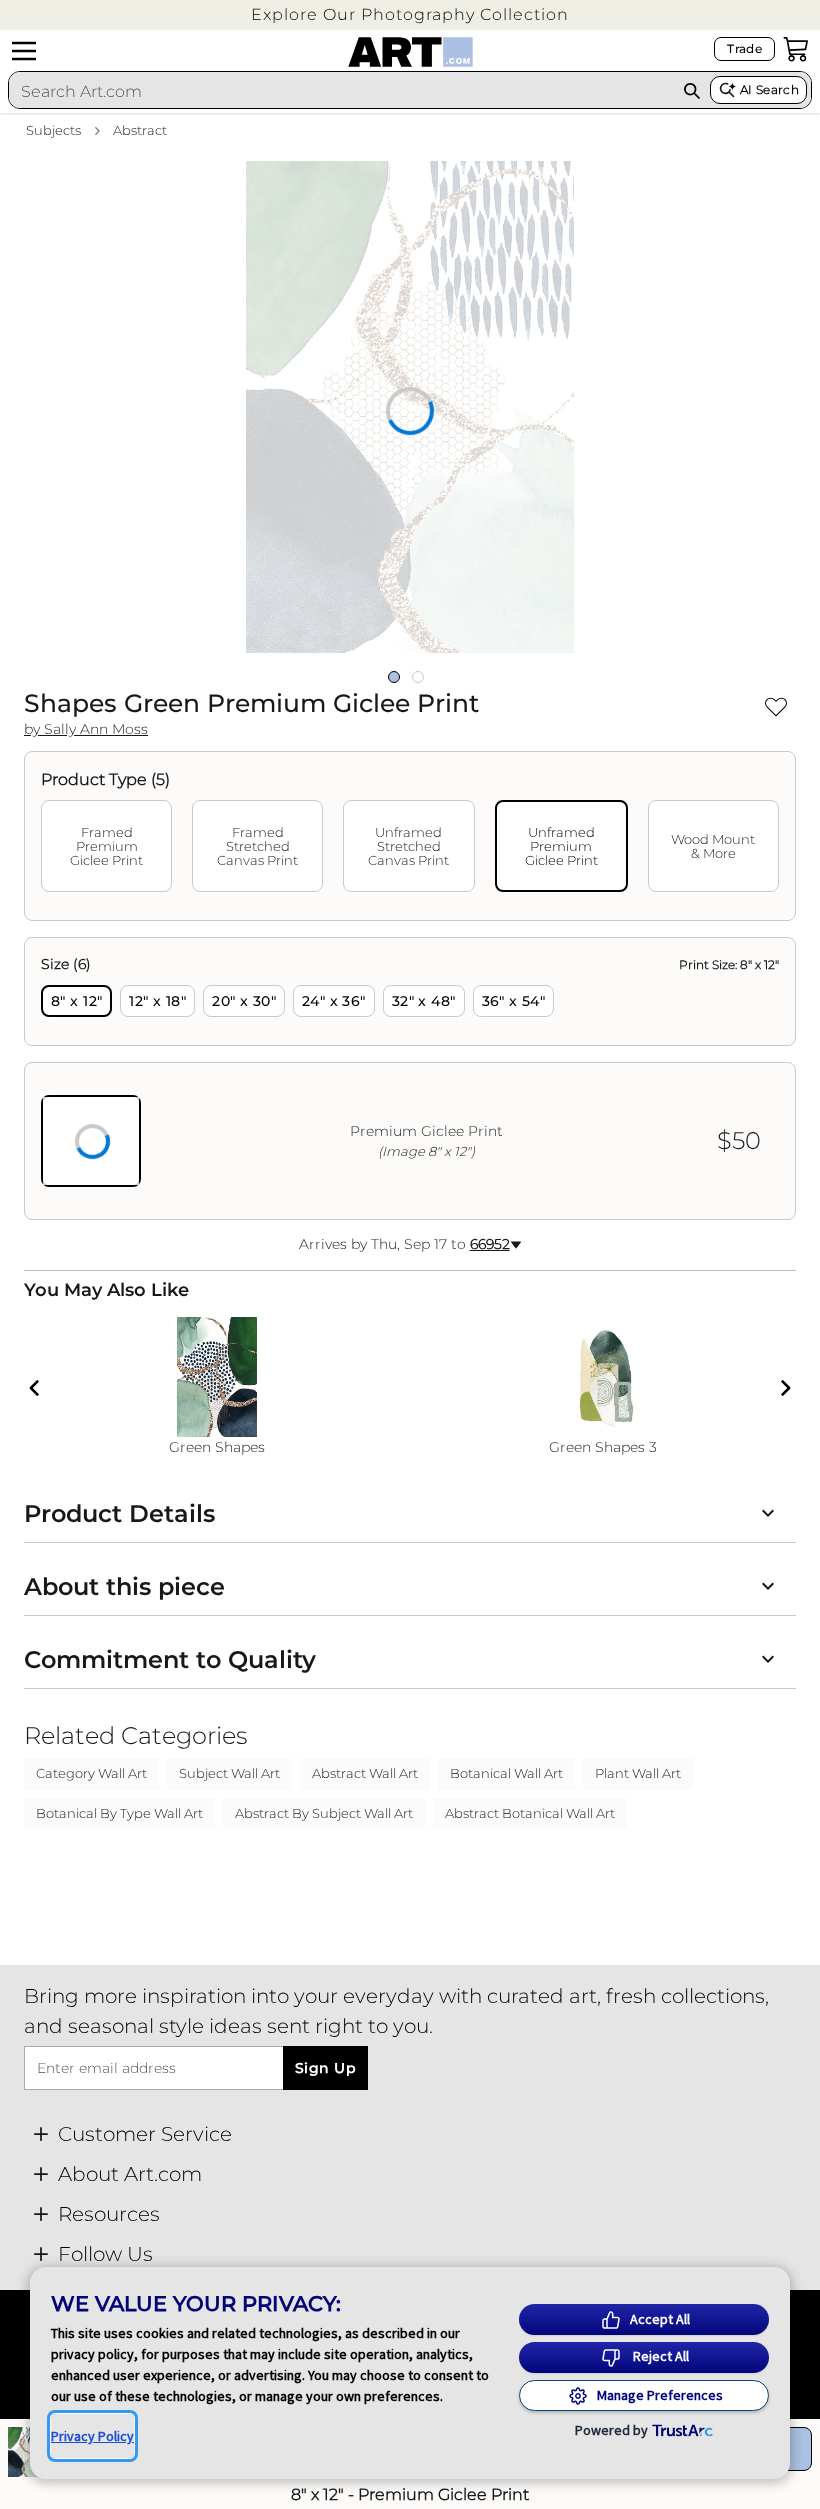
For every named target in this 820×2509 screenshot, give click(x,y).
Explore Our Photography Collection (410, 14)
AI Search (769, 89)
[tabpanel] (410, 1078)
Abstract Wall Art (365, 1773)
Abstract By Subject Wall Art (324, 1813)
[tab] (106, 846)
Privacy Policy (92, 2436)
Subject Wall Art (229, 1773)
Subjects (53, 130)
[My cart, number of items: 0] (796, 49)
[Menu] (24, 51)
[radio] (76, 1001)
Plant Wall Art (638, 1773)
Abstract (140, 130)
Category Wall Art (91, 1773)
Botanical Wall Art (506, 1773)
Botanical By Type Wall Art (119, 1813)
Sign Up (325, 2068)
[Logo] (410, 52)
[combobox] (341, 91)
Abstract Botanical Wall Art (530, 1813)
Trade (744, 48)
